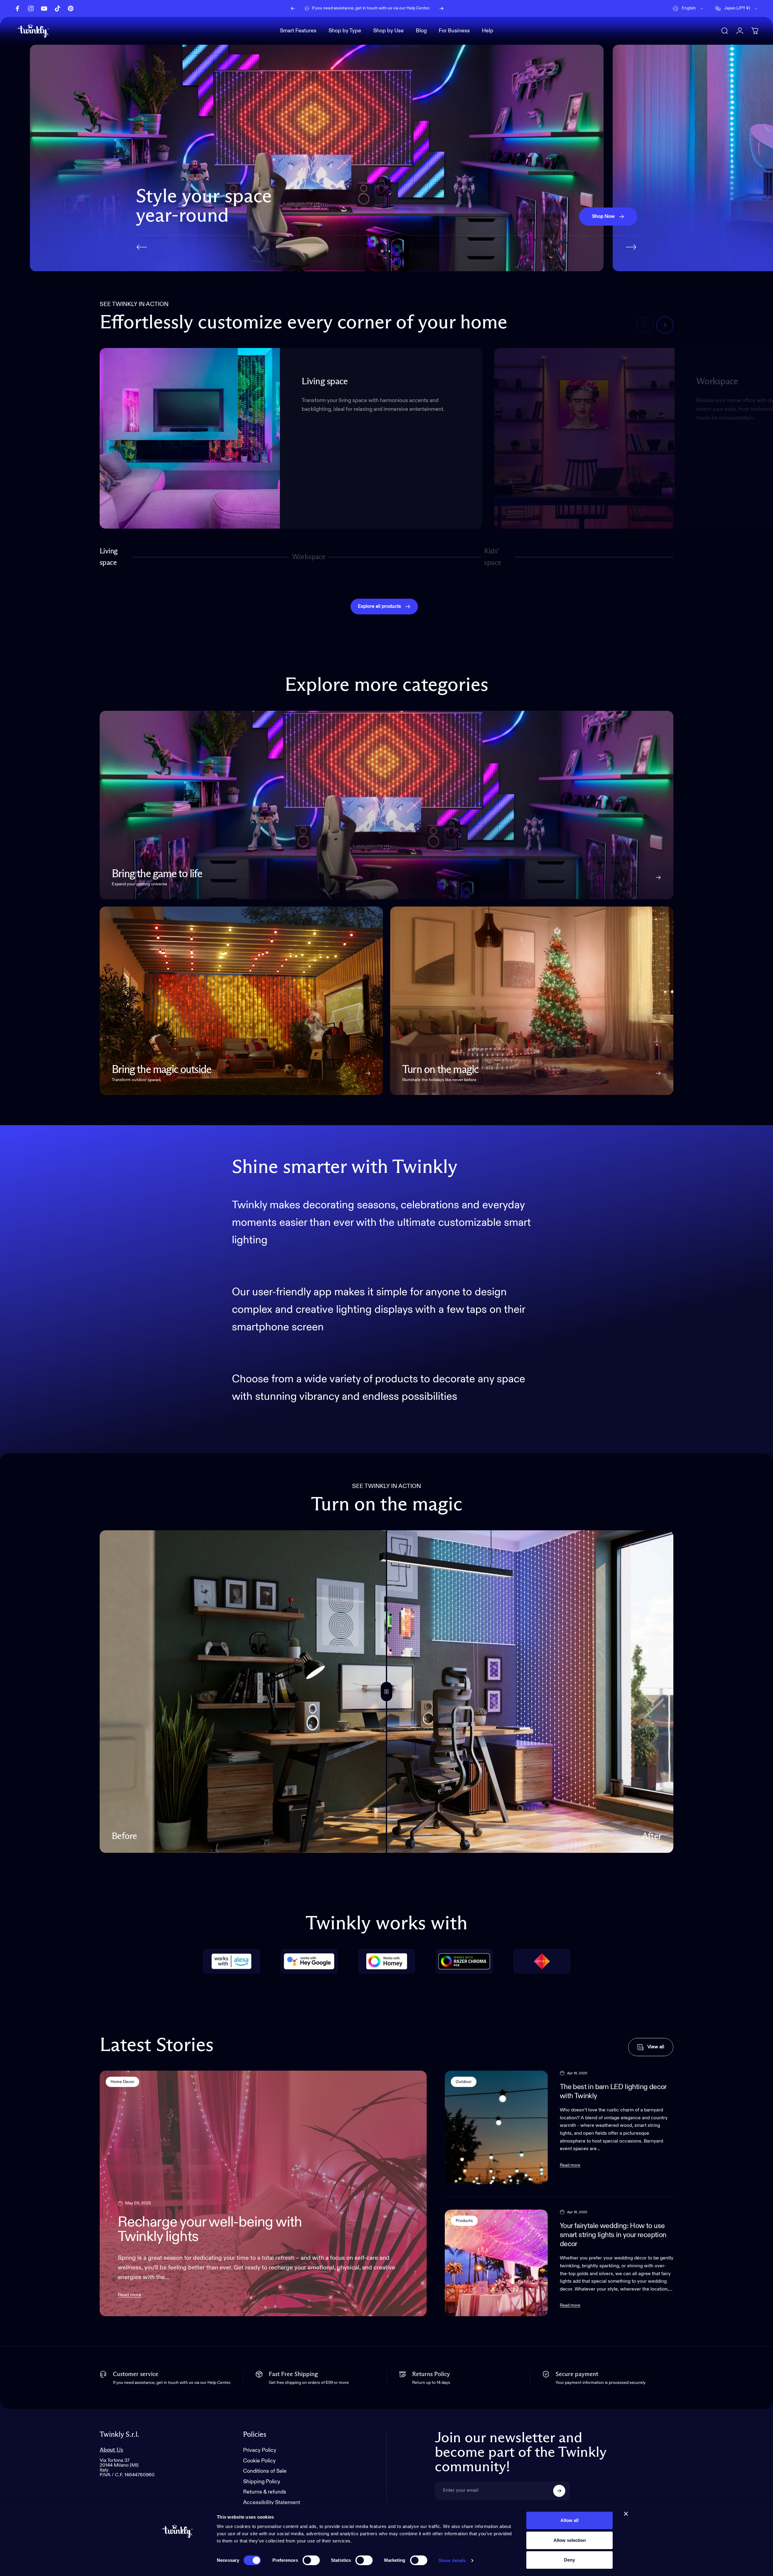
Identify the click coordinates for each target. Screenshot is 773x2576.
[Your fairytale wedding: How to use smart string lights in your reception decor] (496, 2263)
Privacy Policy (260, 2450)
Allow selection (570, 2540)
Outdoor (464, 2082)
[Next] (441, 8)
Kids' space (494, 557)
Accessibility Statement (272, 2502)
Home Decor (122, 2082)
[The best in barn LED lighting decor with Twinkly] (496, 2127)
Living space (109, 557)
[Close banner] (626, 2514)
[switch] (311, 2560)
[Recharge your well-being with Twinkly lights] (263, 2193)
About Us (111, 2450)
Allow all (569, 2520)
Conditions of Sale (265, 2471)
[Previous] (293, 8)
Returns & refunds (265, 2492)
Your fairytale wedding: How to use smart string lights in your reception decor (613, 2235)
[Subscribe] (559, 2491)
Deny (569, 2560)
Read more (130, 2295)
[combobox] (688, 8)
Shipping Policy (262, 2481)
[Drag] (386, 1692)
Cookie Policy (259, 2461)
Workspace (309, 560)
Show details (452, 2560)
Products (464, 2221)
